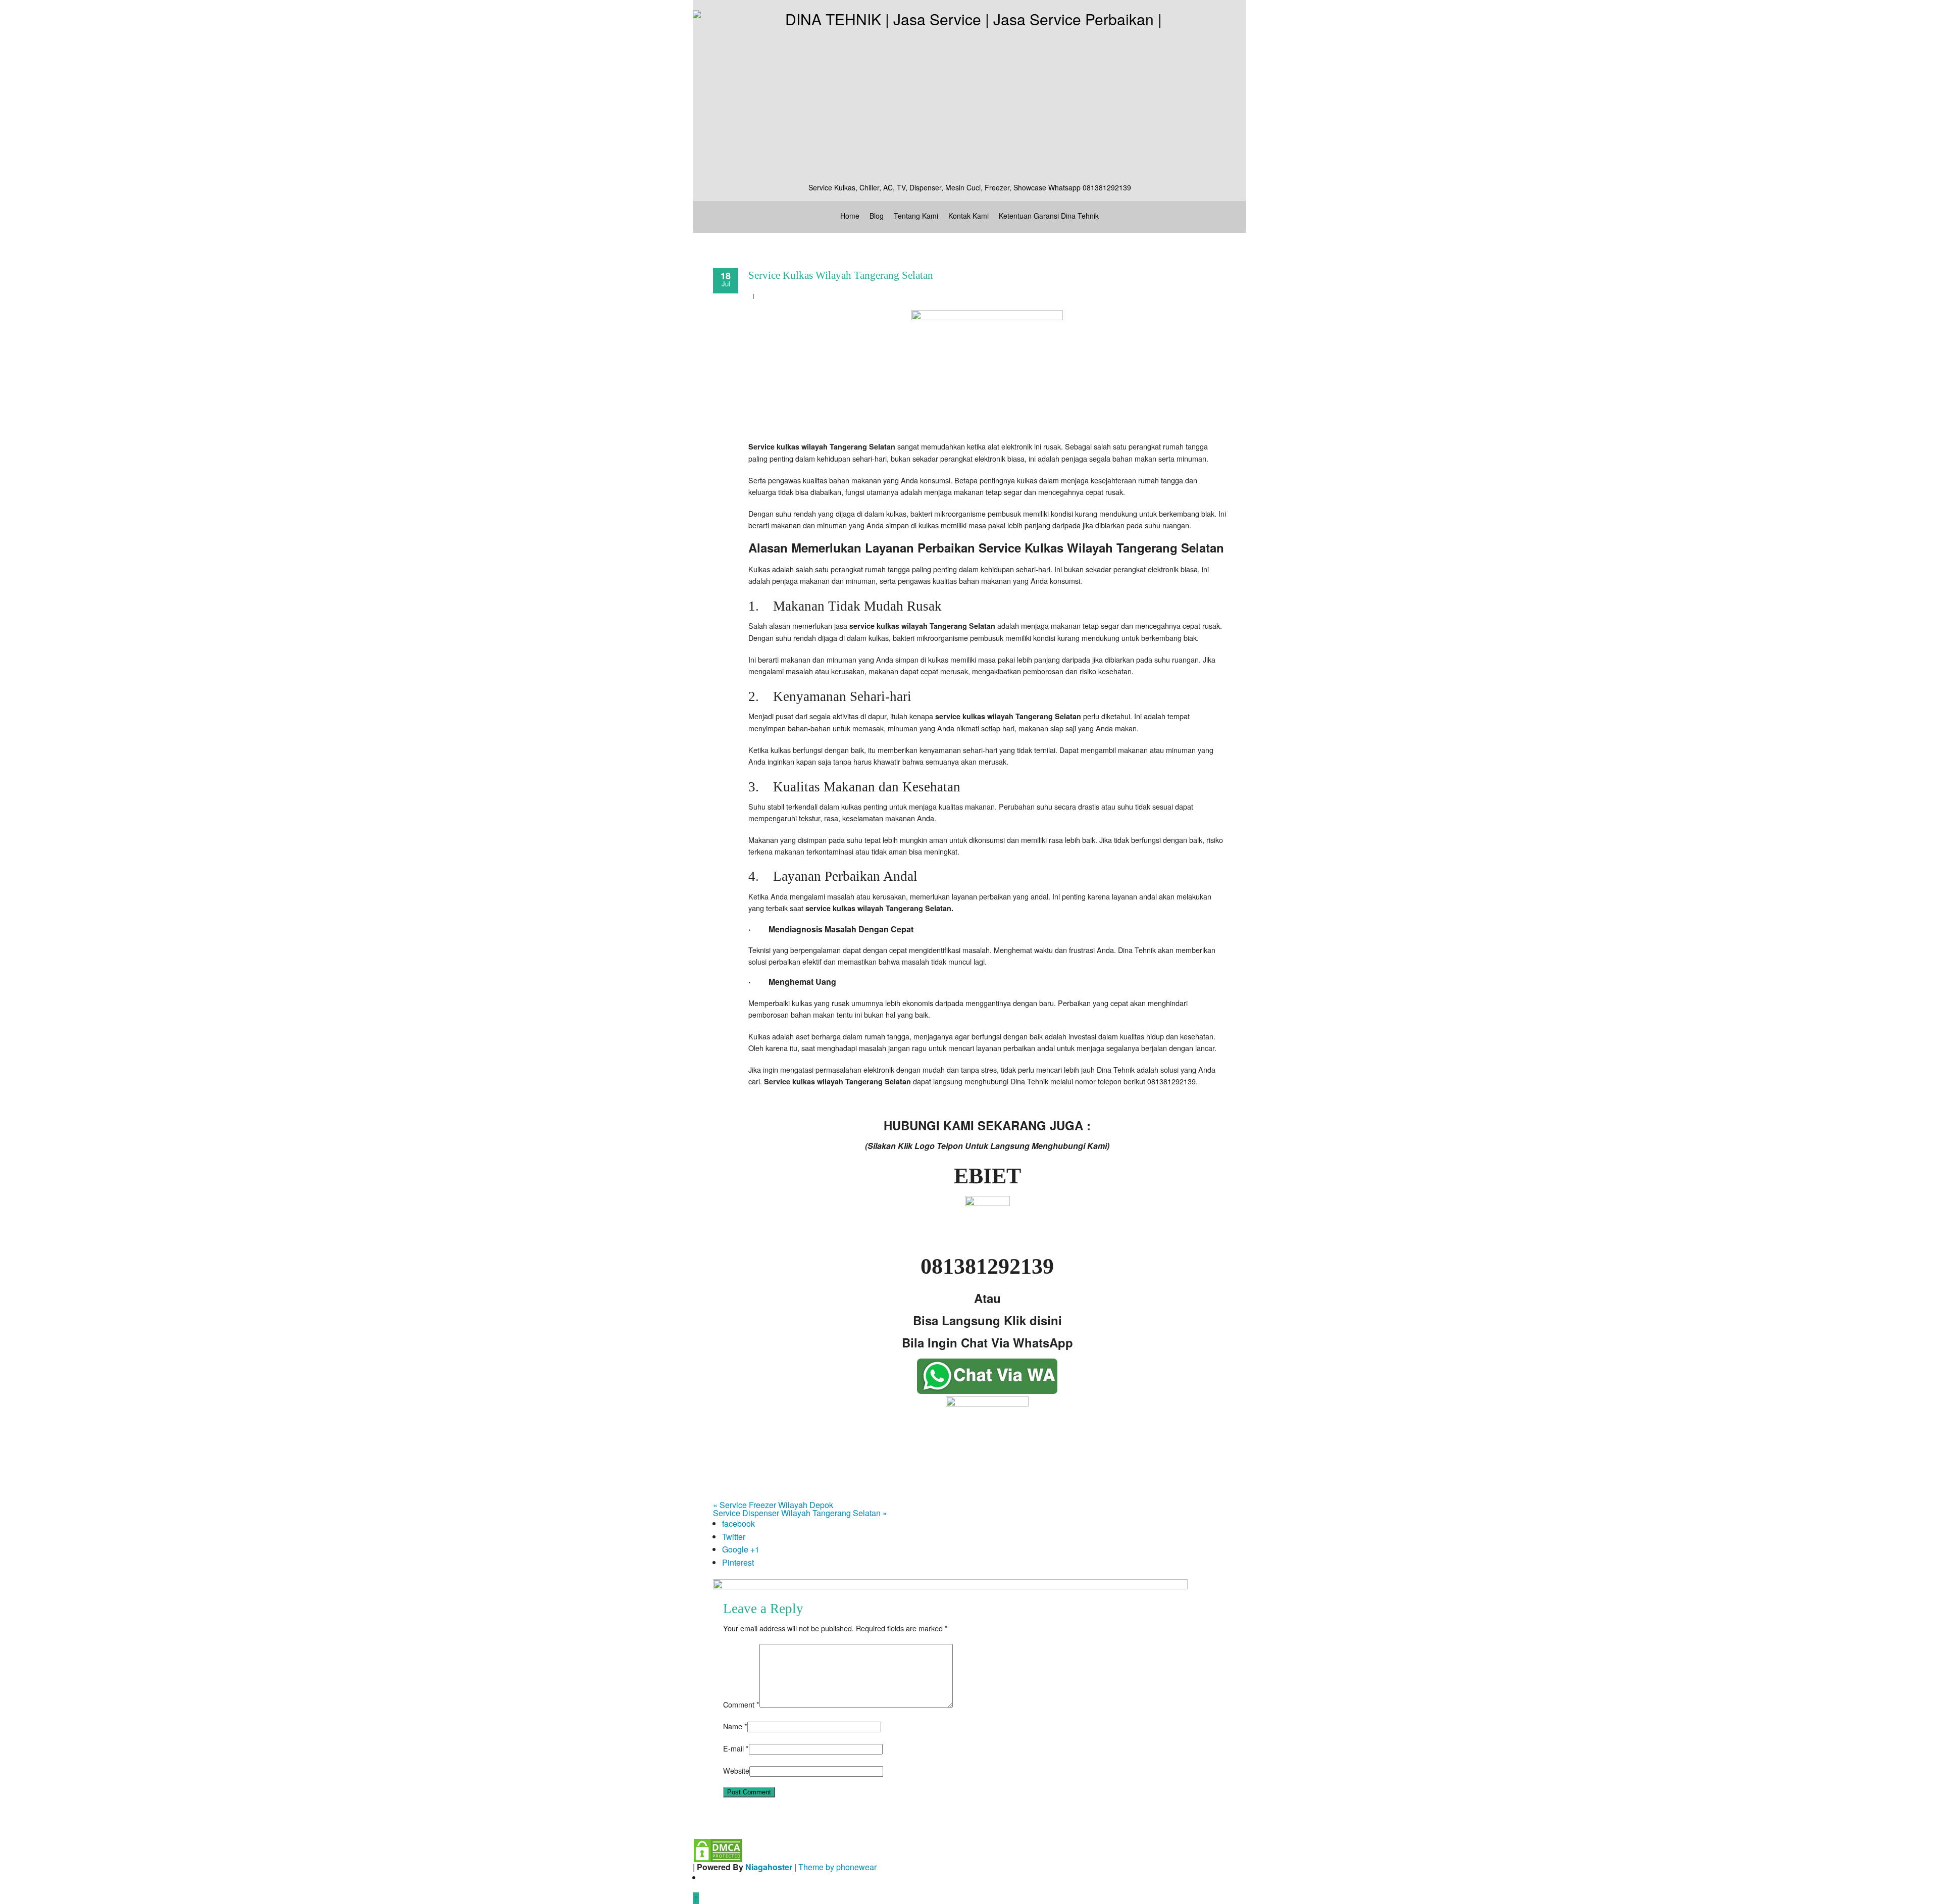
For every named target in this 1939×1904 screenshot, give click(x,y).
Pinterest (738, 1562)
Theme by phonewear (837, 1867)
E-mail (733, 1748)
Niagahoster (769, 1867)
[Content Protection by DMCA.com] (718, 1850)
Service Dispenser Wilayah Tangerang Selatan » (800, 1513)
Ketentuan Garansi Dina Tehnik (1049, 216)
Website (736, 1770)
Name (733, 1726)
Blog (877, 216)
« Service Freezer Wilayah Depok (773, 1505)
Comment (741, 1704)
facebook (738, 1523)
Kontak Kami (968, 216)
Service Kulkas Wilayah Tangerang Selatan (841, 275)
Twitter (734, 1537)
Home (850, 216)
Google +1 (741, 1549)
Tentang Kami (916, 216)
